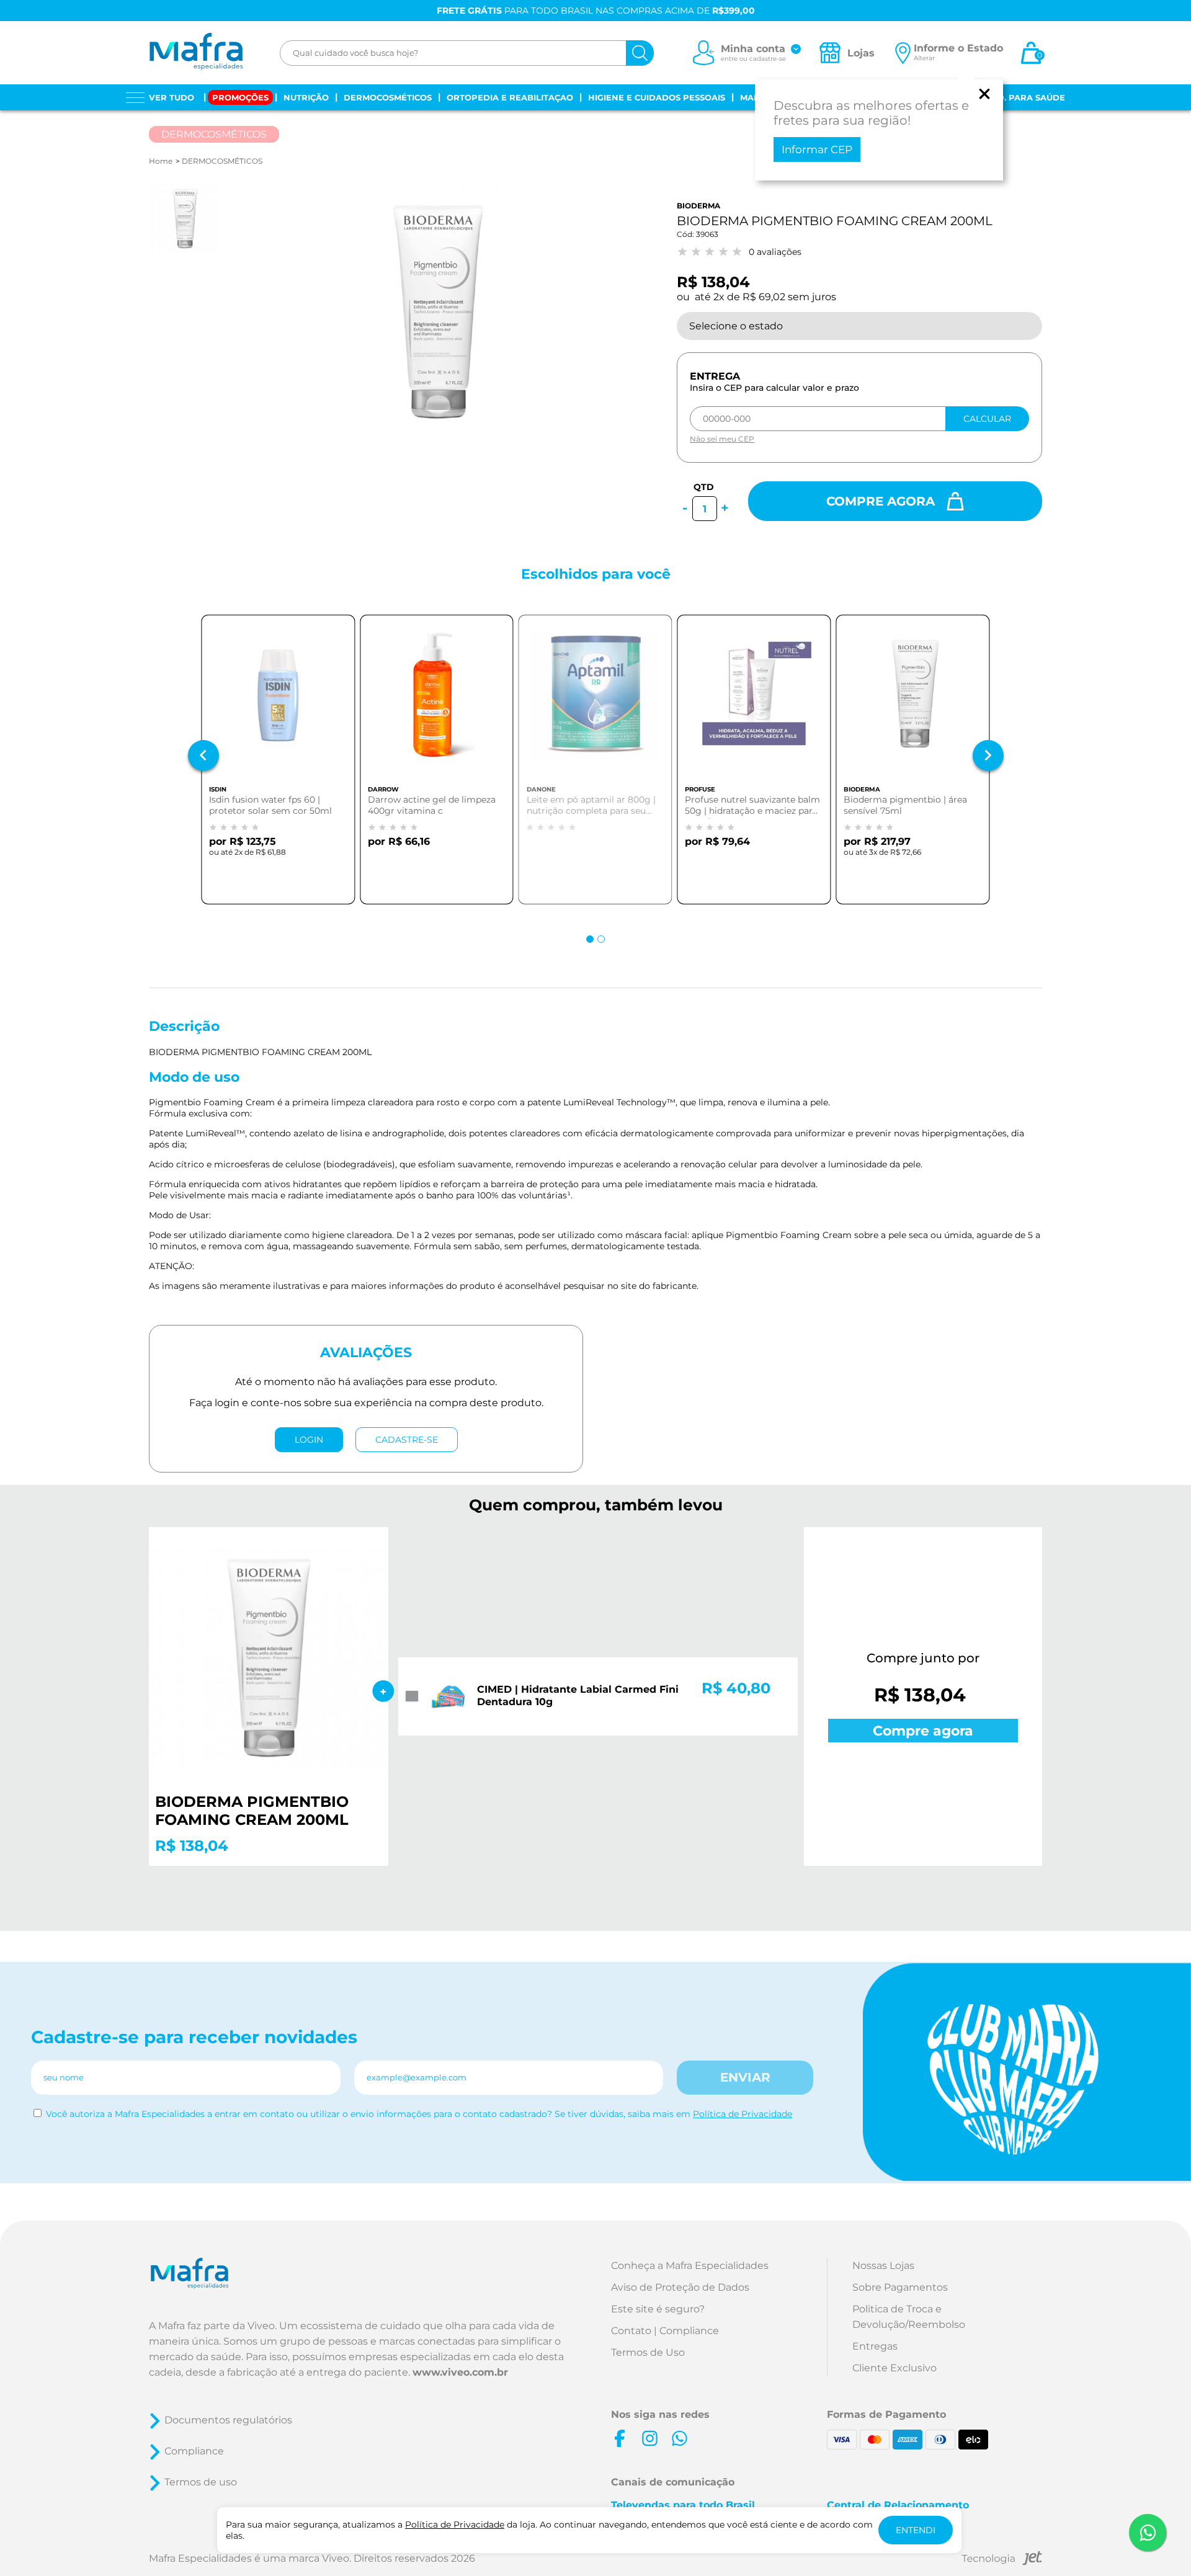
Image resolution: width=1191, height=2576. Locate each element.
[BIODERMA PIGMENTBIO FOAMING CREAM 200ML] (269, 1659)
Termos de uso (201, 2482)
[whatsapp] (679, 2438)
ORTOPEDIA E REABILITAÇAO (510, 97)
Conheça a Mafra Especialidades (690, 2266)
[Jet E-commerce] (1002, 2560)
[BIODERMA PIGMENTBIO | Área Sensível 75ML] (912, 702)
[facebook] (620, 2438)
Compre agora (882, 501)
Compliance (194, 2451)
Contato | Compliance (665, 2331)
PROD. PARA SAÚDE (1022, 97)
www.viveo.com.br (460, 2372)
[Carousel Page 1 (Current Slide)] (590, 939)
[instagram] (649, 2438)
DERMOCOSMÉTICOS (388, 97)
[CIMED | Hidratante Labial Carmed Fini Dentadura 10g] (448, 1698)
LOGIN (309, 1440)
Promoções (240, 97)
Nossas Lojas (883, 2266)
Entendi (916, 2530)
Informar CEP (817, 149)
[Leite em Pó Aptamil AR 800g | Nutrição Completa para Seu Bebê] (595, 702)
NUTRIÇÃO (306, 97)
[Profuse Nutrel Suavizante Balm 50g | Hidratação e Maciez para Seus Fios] (754, 702)
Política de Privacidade (743, 2114)
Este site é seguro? (658, 2309)
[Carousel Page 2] (601, 939)
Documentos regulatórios (228, 2420)
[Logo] (196, 53)
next (988, 755)
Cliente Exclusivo (894, 2368)
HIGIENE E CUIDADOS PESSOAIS (657, 97)
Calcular (987, 419)
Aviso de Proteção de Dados (680, 2287)
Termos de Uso (648, 2352)
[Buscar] (640, 53)
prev (203, 755)
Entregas (875, 2346)
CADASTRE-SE (407, 1440)
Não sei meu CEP (722, 439)
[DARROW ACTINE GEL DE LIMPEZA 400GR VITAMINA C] (437, 702)
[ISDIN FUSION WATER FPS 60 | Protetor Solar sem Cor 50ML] (278, 702)
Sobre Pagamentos (900, 2287)
